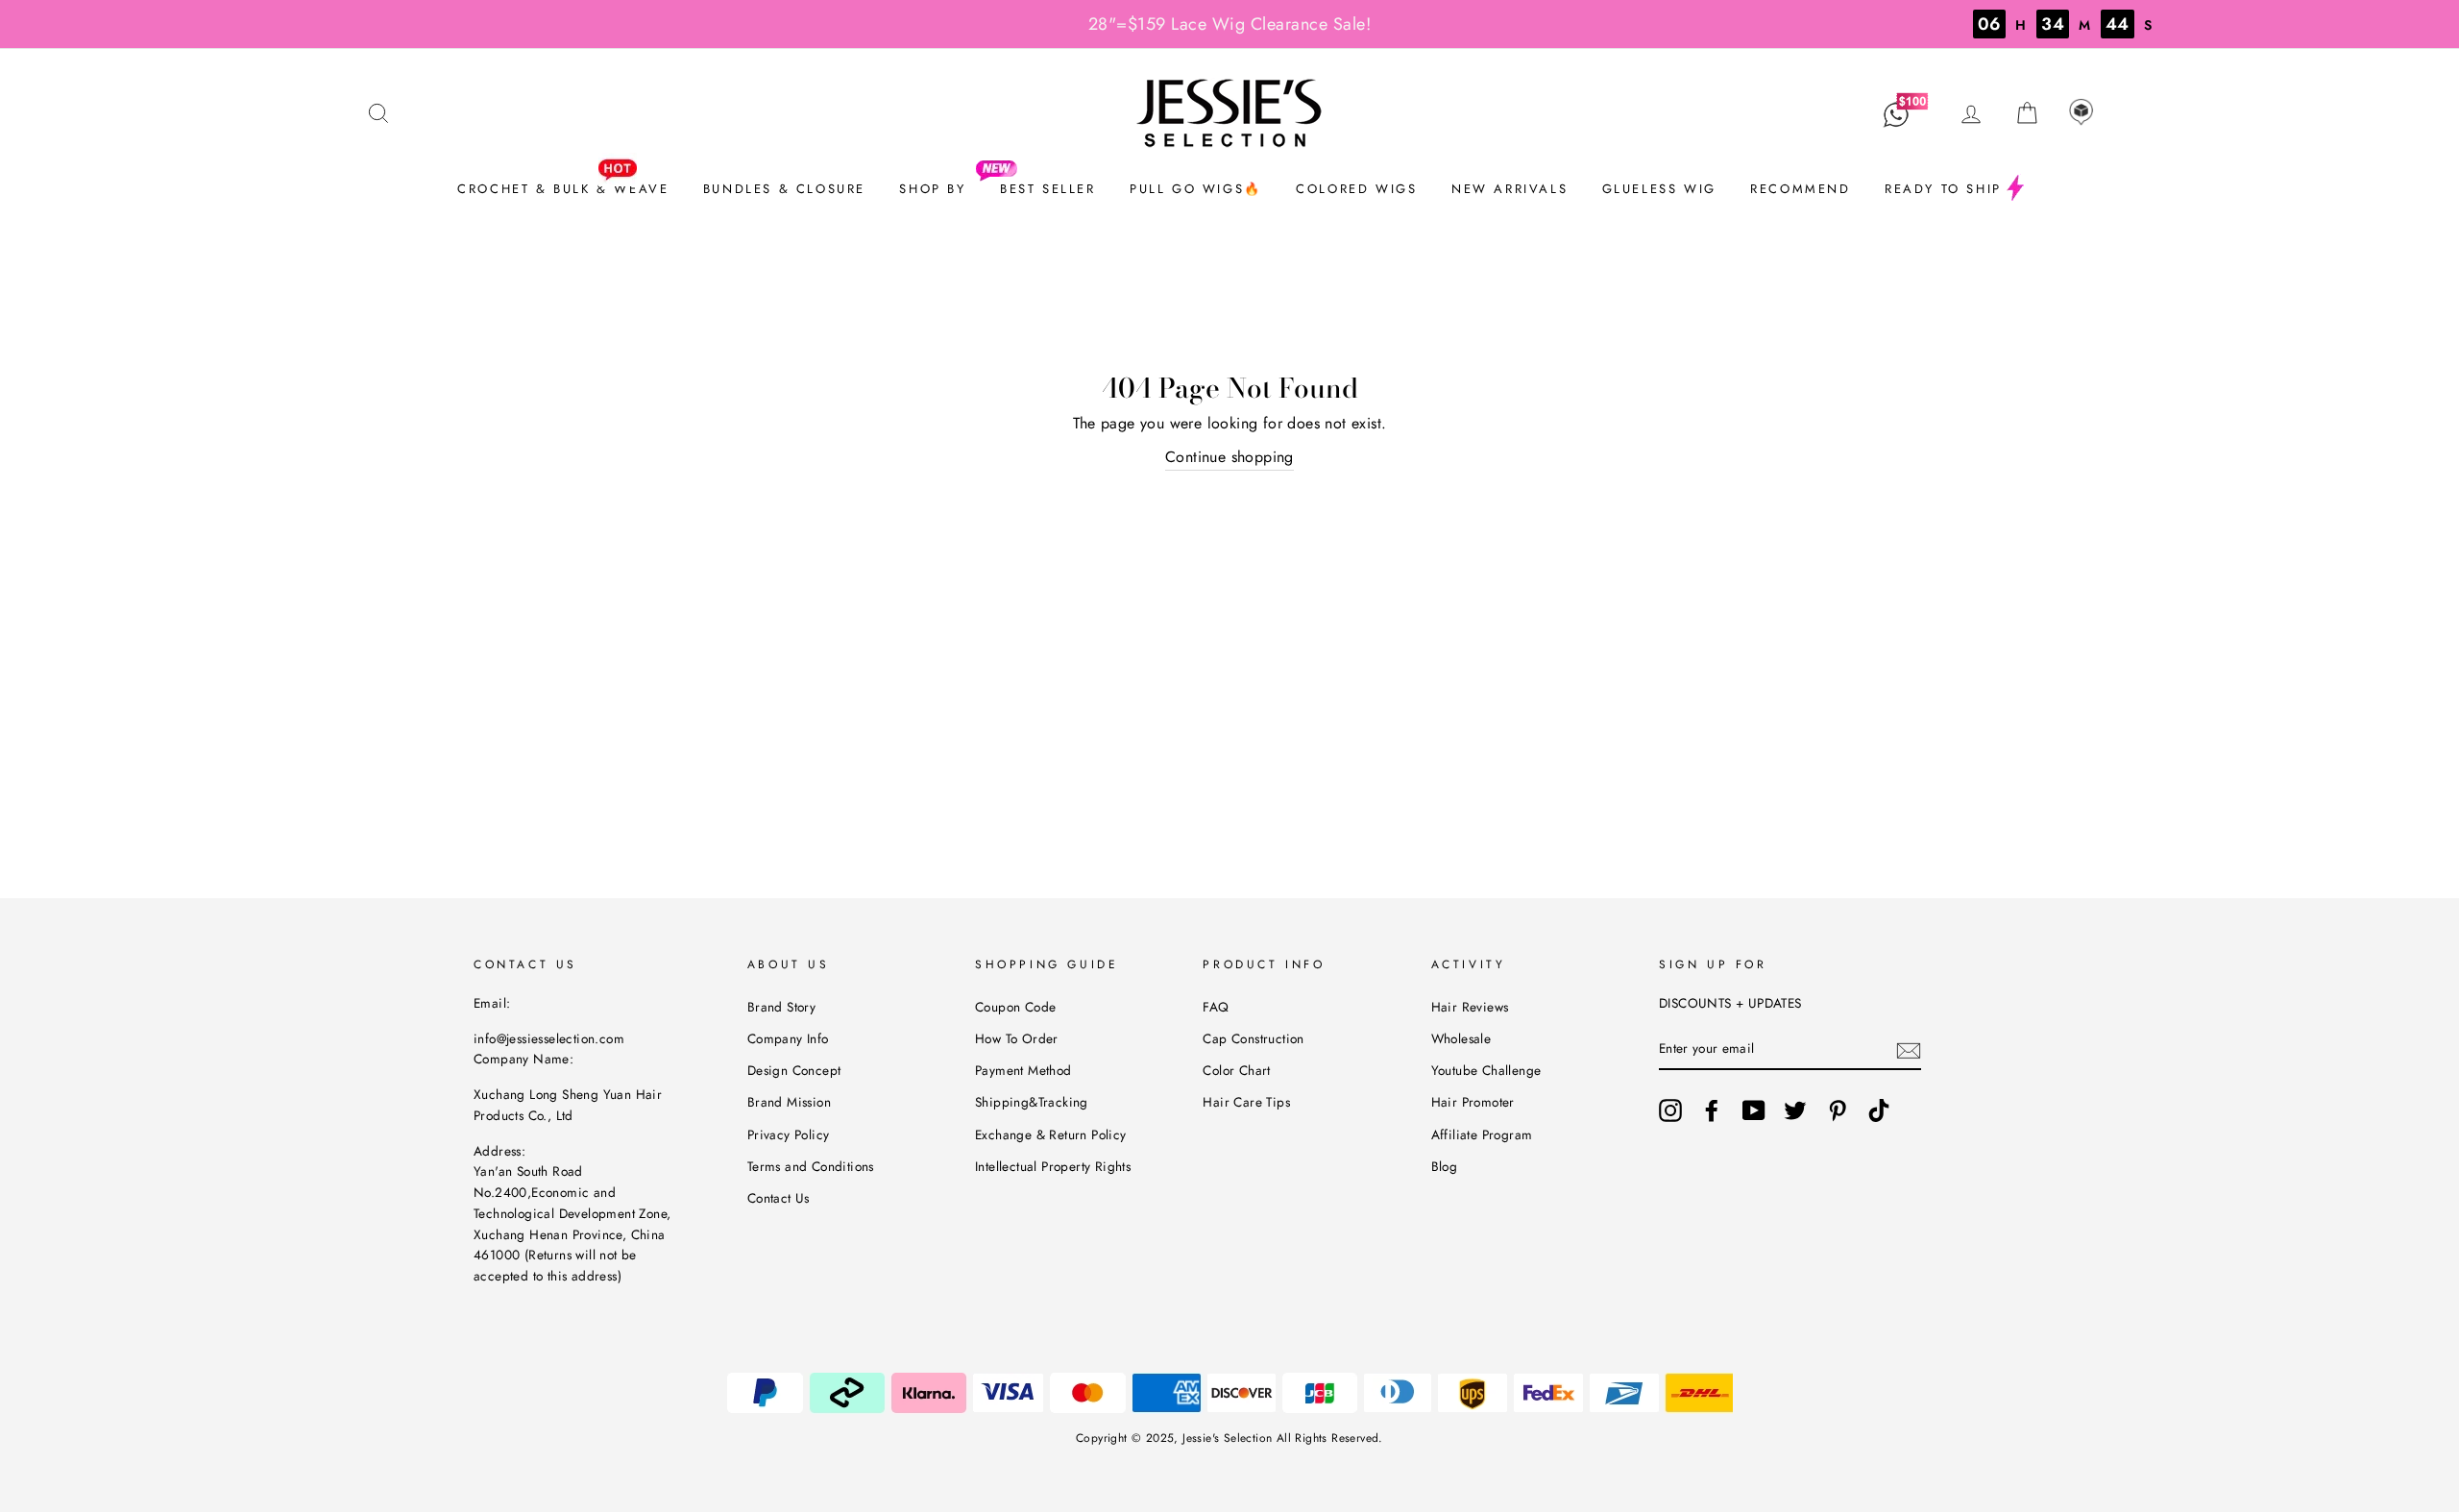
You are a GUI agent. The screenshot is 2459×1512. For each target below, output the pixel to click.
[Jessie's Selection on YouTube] (1754, 1110)
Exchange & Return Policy (1051, 1134)
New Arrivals (1509, 189)
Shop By (932, 189)
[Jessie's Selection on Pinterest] (1838, 1110)
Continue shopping (1229, 457)
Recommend (1800, 189)
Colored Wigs (1356, 189)
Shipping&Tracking (1032, 1102)
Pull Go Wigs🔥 (1196, 189)
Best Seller (1048, 189)
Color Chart (1236, 1070)
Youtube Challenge (1486, 1070)
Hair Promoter (1473, 1102)
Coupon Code (1015, 1007)
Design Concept (794, 1070)
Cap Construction (1253, 1038)
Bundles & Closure (784, 189)
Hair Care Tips (1246, 1102)
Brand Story (781, 1007)
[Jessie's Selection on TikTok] (1879, 1110)
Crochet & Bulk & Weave (563, 189)
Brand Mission (789, 1102)
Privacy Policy (789, 1134)
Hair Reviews (1470, 1007)
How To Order (1017, 1038)
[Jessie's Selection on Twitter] (1795, 1110)
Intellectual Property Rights (1053, 1166)
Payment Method (1023, 1070)
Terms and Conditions (811, 1166)
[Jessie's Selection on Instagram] (1670, 1110)
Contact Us (779, 1198)
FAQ (1216, 1007)
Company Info (788, 1038)
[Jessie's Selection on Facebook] (1712, 1110)
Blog (1445, 1166)
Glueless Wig (1659, 189)
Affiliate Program (1482, 1134)
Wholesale (1461, 1038)
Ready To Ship (1943, 189)
